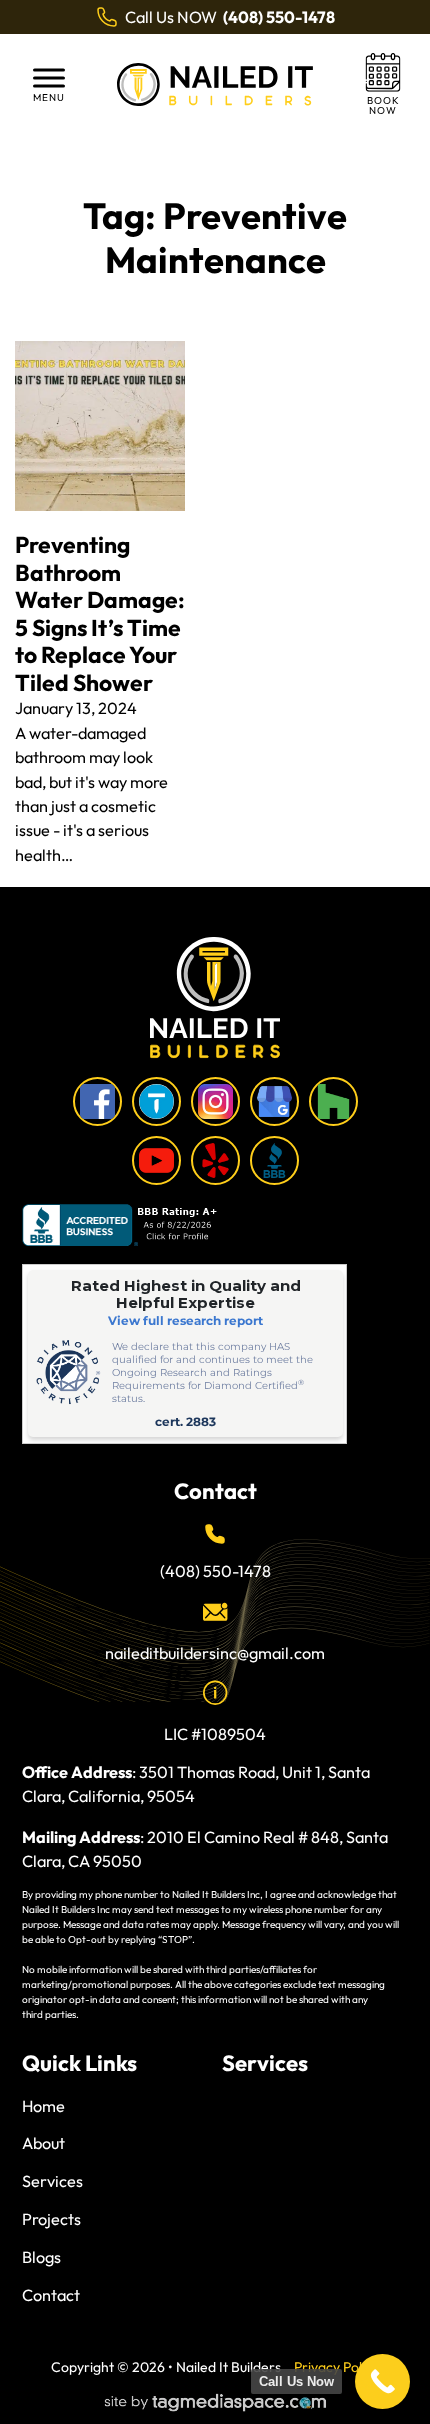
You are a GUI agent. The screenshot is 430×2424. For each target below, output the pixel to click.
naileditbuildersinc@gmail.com (215, 1653)
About (43, 2143)
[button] (49, 84)
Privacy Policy (336, 2367)
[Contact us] (383, 84)
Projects (51, 2219)
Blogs (41, 2257)
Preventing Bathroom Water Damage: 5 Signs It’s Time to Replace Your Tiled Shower (100, 613)
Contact (51, 2295)
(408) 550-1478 (215, 1571)
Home (43, 2106)
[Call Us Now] (382, 2381)
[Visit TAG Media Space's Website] (215, 2403)
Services (52, 2181)
